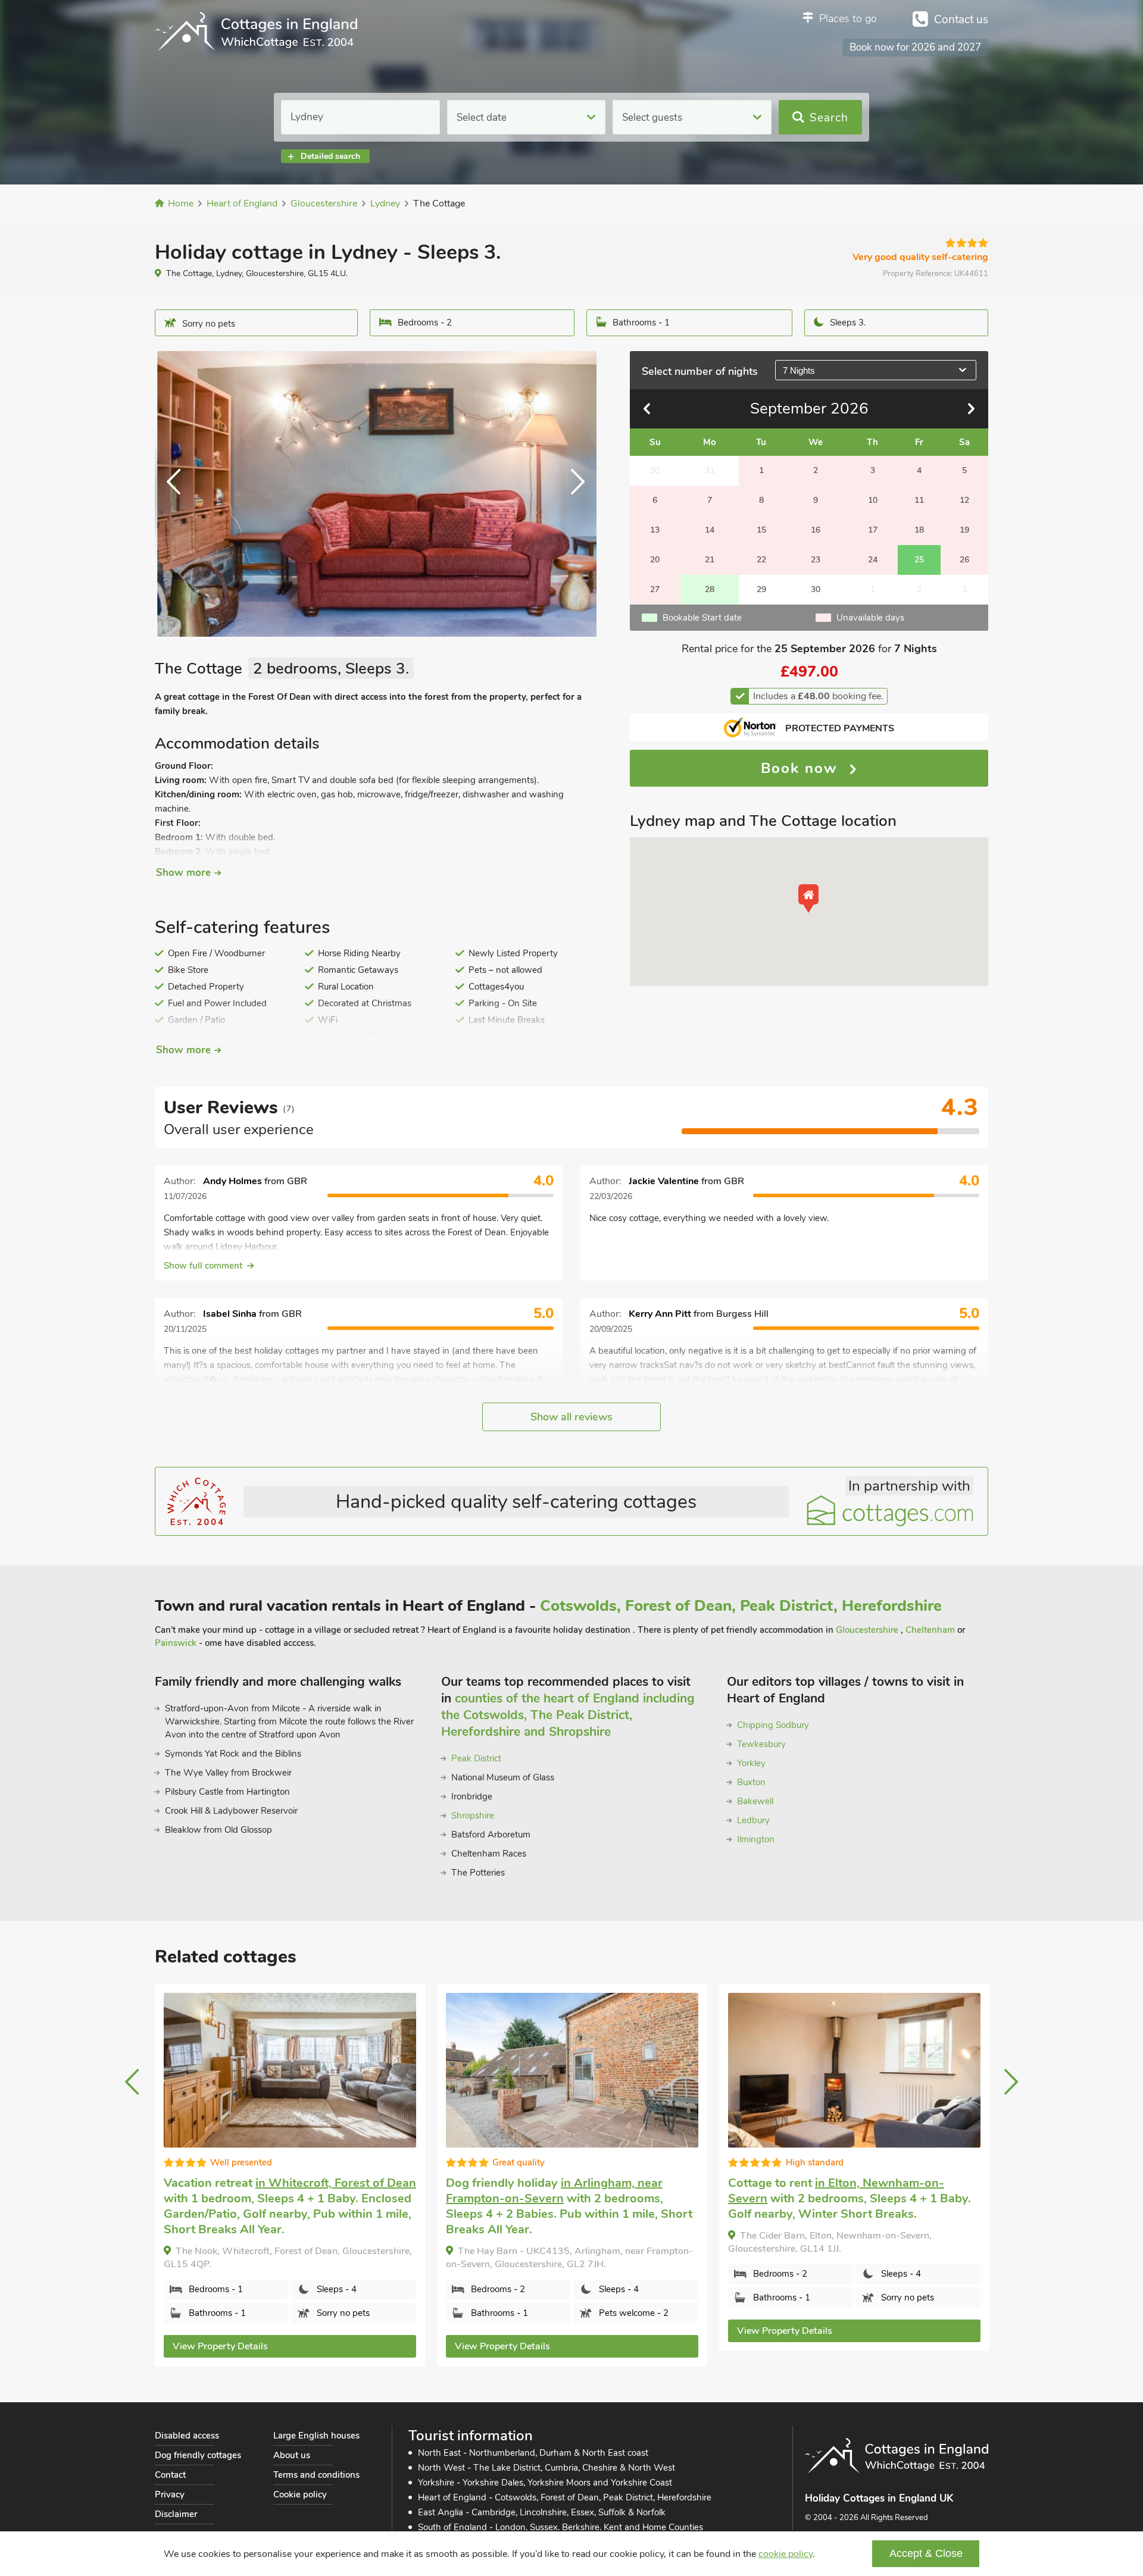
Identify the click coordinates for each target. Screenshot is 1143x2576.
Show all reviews (571, 1417)
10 (873, 500)
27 (655, 589)
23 (816, 560)
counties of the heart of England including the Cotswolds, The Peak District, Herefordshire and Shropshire (568, 1715)
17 (873, 530)
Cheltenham (930, 1630)
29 (761, 589)
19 (964, 530)
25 (919, 560)
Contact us (961, 20)
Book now (802, 768)
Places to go (848, 18)
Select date (482, 118)
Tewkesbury (761, 1744)
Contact (170, 2475)
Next (573, 494)
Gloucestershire (868, 1630)
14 (710, 530)
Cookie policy (300, 2494)
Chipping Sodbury (773, 1725)
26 (964, 560)
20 (655, 560)
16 (816, 530)
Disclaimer (176, 2514)
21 (710, 560)
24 (873, 560)
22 (761, 560)
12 (964, 500)
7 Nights (799, 370)
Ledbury (753, 1820)
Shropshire (473, 1816)
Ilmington (756, 1839)
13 (655, 530)
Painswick (176, 1643)
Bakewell (755, 1801)
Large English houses (316, 2436)
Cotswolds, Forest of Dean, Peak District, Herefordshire (741, 1606)
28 (710, 589)
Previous (179, 494)
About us (292, 2455)
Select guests (652, 118)
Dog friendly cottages (198, 2455)
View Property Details (220, 2346)
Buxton (751, 1782)
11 (919, 500)
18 (919, 530)
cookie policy (786, 2554)
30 (816, 589)
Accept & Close (926, 2553)
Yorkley (751, 1763)
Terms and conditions (316, 2475)
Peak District (476, 1758)
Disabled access (187, 2436)
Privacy (170, 2494)
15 (761, 530)
